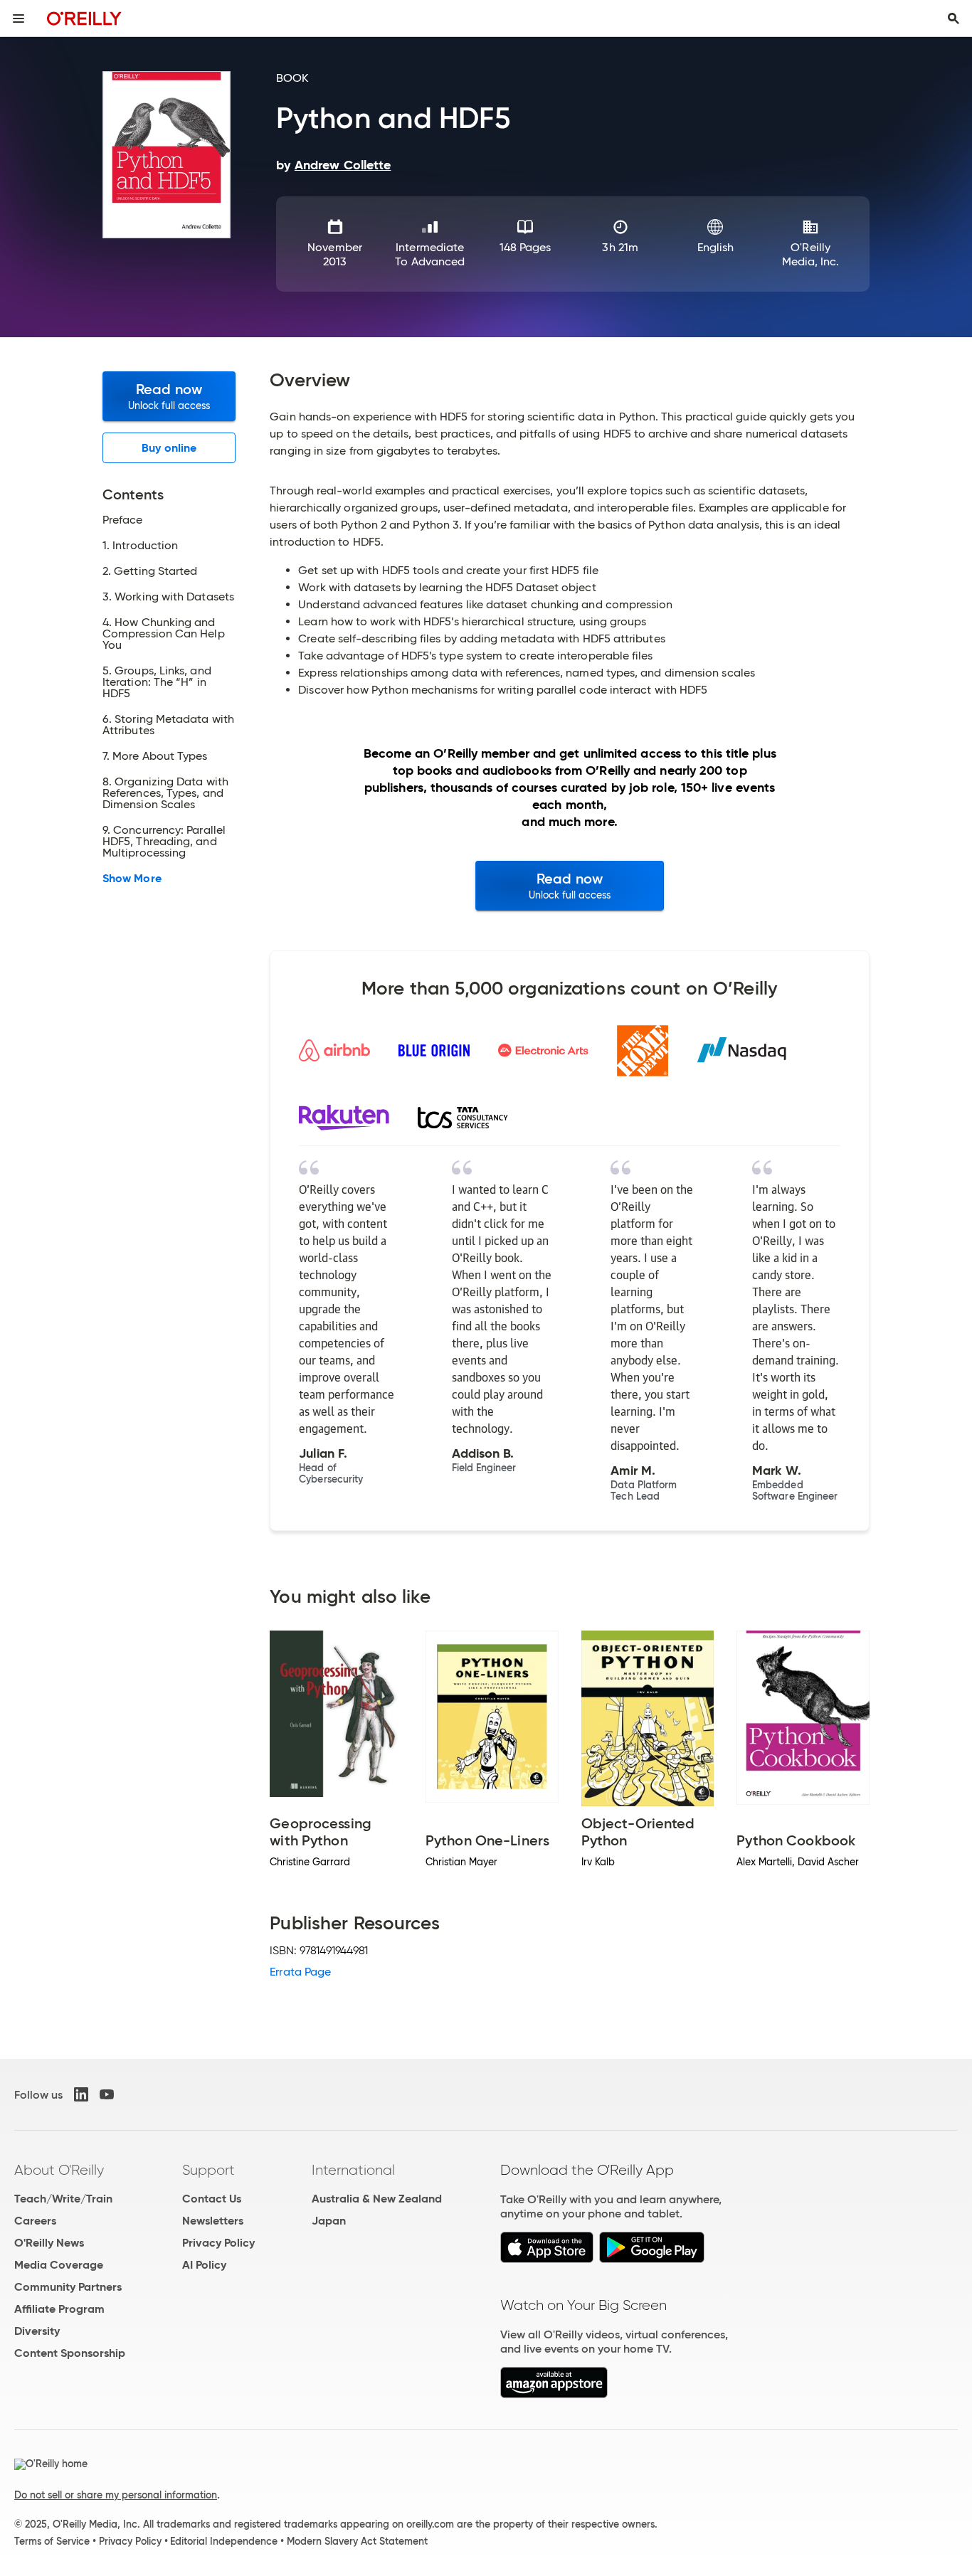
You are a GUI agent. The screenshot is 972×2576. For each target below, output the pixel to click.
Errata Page (300, 1972)
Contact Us (212, 2199)
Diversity (37, 2331)
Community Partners (68, 2287)
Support (208, 2170)
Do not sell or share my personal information (116, 2495)
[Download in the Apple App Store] (547, 2259)
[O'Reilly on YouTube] (107, 2094)
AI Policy (204, 2265)
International (353, 2170)
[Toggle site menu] (19, 18)
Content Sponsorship (70, 2353)
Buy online (169, 448)
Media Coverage (59, 2265)
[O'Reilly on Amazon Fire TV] (554, 2394)
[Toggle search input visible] (953, 18)
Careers (35, 2221)
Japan (329, 2221)
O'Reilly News (49, 2243)
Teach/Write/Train (63, 2199)
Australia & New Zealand (377, 2199)
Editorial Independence (224, 2541)
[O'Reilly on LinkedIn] (81, 2094)
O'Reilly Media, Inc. (811, 254)
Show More (132, 879)
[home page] (84, 18)
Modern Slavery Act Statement (357, 2541)
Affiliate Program (59, 2309)
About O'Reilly (59, 2170)
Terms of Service (52, 2541)
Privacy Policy (218, 2243)
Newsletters (213, 2221)
